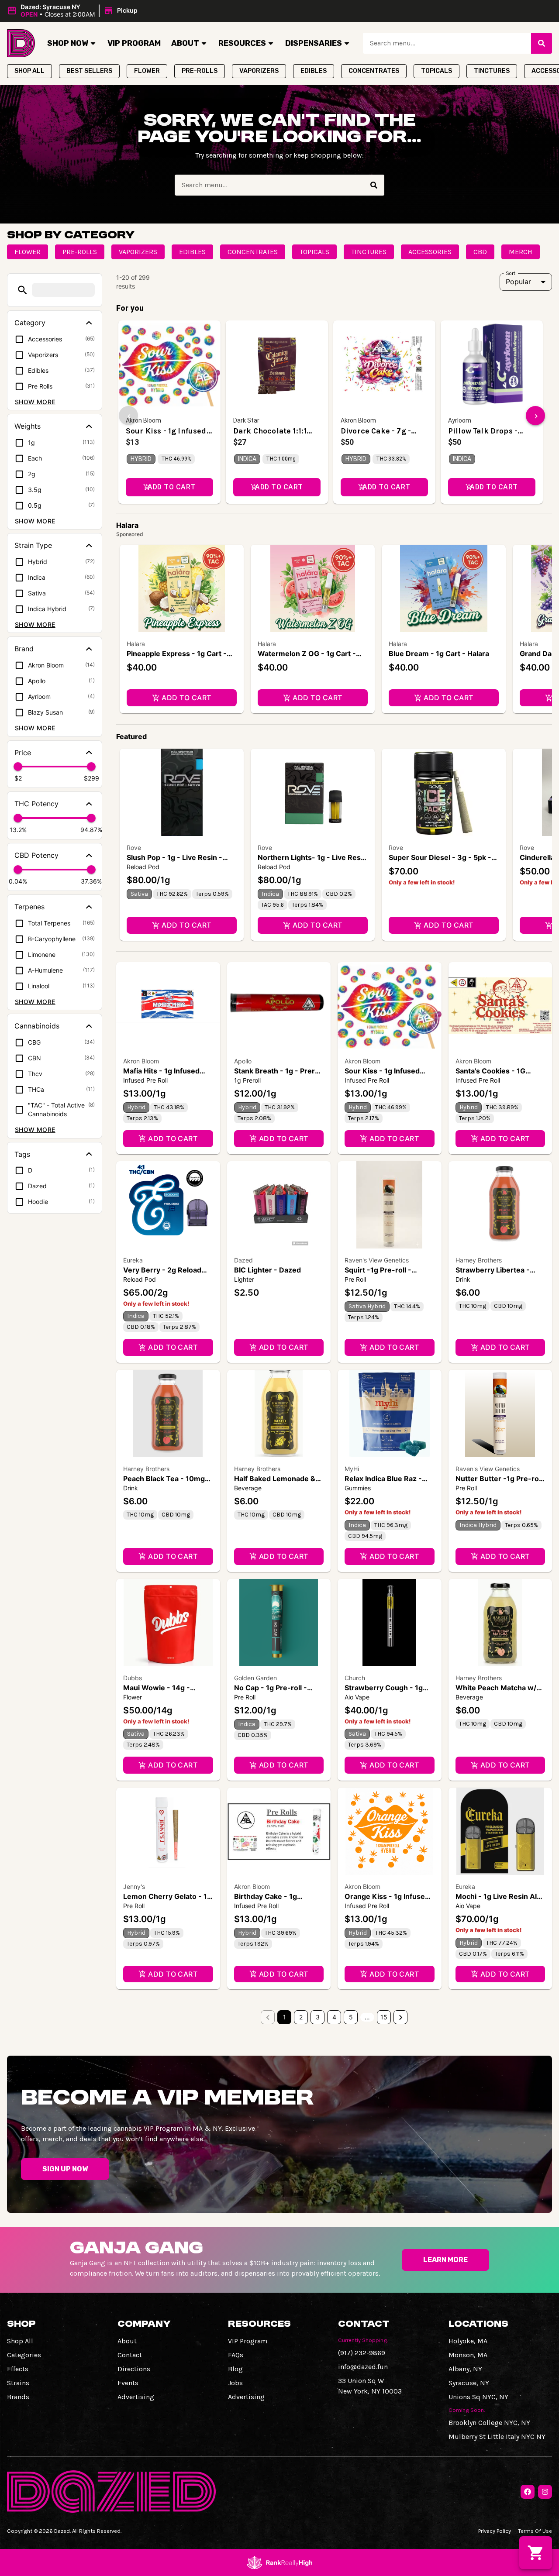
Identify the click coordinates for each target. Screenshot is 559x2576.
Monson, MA (468, 2355)
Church (355, 1678)
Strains (18, 2383)
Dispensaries (314, 43)
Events (128, 2383)
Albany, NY (465, 2369)
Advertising (136, 2397)
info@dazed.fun (363, 2367)
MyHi (352, 1469)
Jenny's (134, 1886)
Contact (130, 2355)
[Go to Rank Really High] (279, 2562)
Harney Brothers (479, 1260)
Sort (511, 273)
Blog (235, 2369)
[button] (74, 11)
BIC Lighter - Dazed (267, 1270)
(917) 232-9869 (362, 2353)
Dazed (243, 1260)
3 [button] (318, 2017)
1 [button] (285, 2017)
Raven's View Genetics (377, 1260)
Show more (35, 402)
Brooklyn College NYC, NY (489, 2423)
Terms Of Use (535, 2531)
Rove (134, 848)
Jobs (235, 2383)
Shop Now (68, 43)
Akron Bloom (141, 1061)
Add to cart (186, 698)
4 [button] (334, 2017)
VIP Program (134, 43)
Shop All (20, 2341)
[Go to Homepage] (21, 43)
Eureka (133, 1260)
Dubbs (133, 1678)
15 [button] (384, 2017)
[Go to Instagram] (545, 2492)
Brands (18, 2397)
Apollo (243, 1061)
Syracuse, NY (469, 2383)
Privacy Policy (495, 2531)
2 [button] (301, 2017)
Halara (136, 644)
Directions (134, 2369)
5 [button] (351, 2017)
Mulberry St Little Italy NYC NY (497, 2437)
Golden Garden (255, 1678)
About (185, 43)
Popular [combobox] (518, 282)
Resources (242, 43)
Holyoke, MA (468, 2341)
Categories (24, 2355)
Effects (18, 2369)
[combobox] (447, 43)
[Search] (542, 43)
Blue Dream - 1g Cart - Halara (439, 653)
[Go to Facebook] (528, 2492)
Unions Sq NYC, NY (478, 2397)
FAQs (236, 2355)
